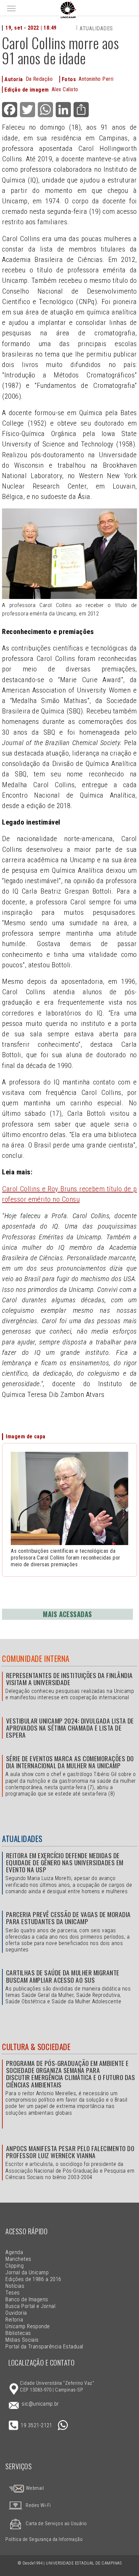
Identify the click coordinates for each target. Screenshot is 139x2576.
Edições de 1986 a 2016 (33, 2279)
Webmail (34, 2488)
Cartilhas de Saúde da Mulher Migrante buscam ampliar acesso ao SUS (63, 1976)
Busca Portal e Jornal (30, 2306)
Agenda (14, 2252)
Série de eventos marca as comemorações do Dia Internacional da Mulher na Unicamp (70, 1762)
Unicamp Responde (28, 2326)
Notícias (15, 2286)
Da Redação (39, 79)
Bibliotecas (18, 2333)
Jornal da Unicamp (27, 2272)
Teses (12, 2293)
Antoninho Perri (96, 79)
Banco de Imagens (27, 2299)
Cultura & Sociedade (36, 2047)
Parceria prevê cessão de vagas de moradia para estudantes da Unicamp (68, 1918)
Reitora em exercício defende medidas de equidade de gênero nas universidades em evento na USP (65, 1862)
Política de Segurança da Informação (44, 2539)
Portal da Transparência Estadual (44, 2347)
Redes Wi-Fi (38, 2505)
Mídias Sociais (22, 2340)
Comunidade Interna (36, 1659)
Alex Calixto (65, 89)
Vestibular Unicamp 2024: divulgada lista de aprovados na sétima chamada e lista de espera (70, 1728)
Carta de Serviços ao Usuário (56, 2524)
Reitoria (14, 2320)
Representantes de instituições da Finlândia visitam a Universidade (69, 1679)
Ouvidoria (16, 2313)
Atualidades (96, 28)
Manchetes (18, 2259)
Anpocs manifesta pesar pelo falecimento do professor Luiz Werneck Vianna (70, 2152)
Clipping (15, 2266)
